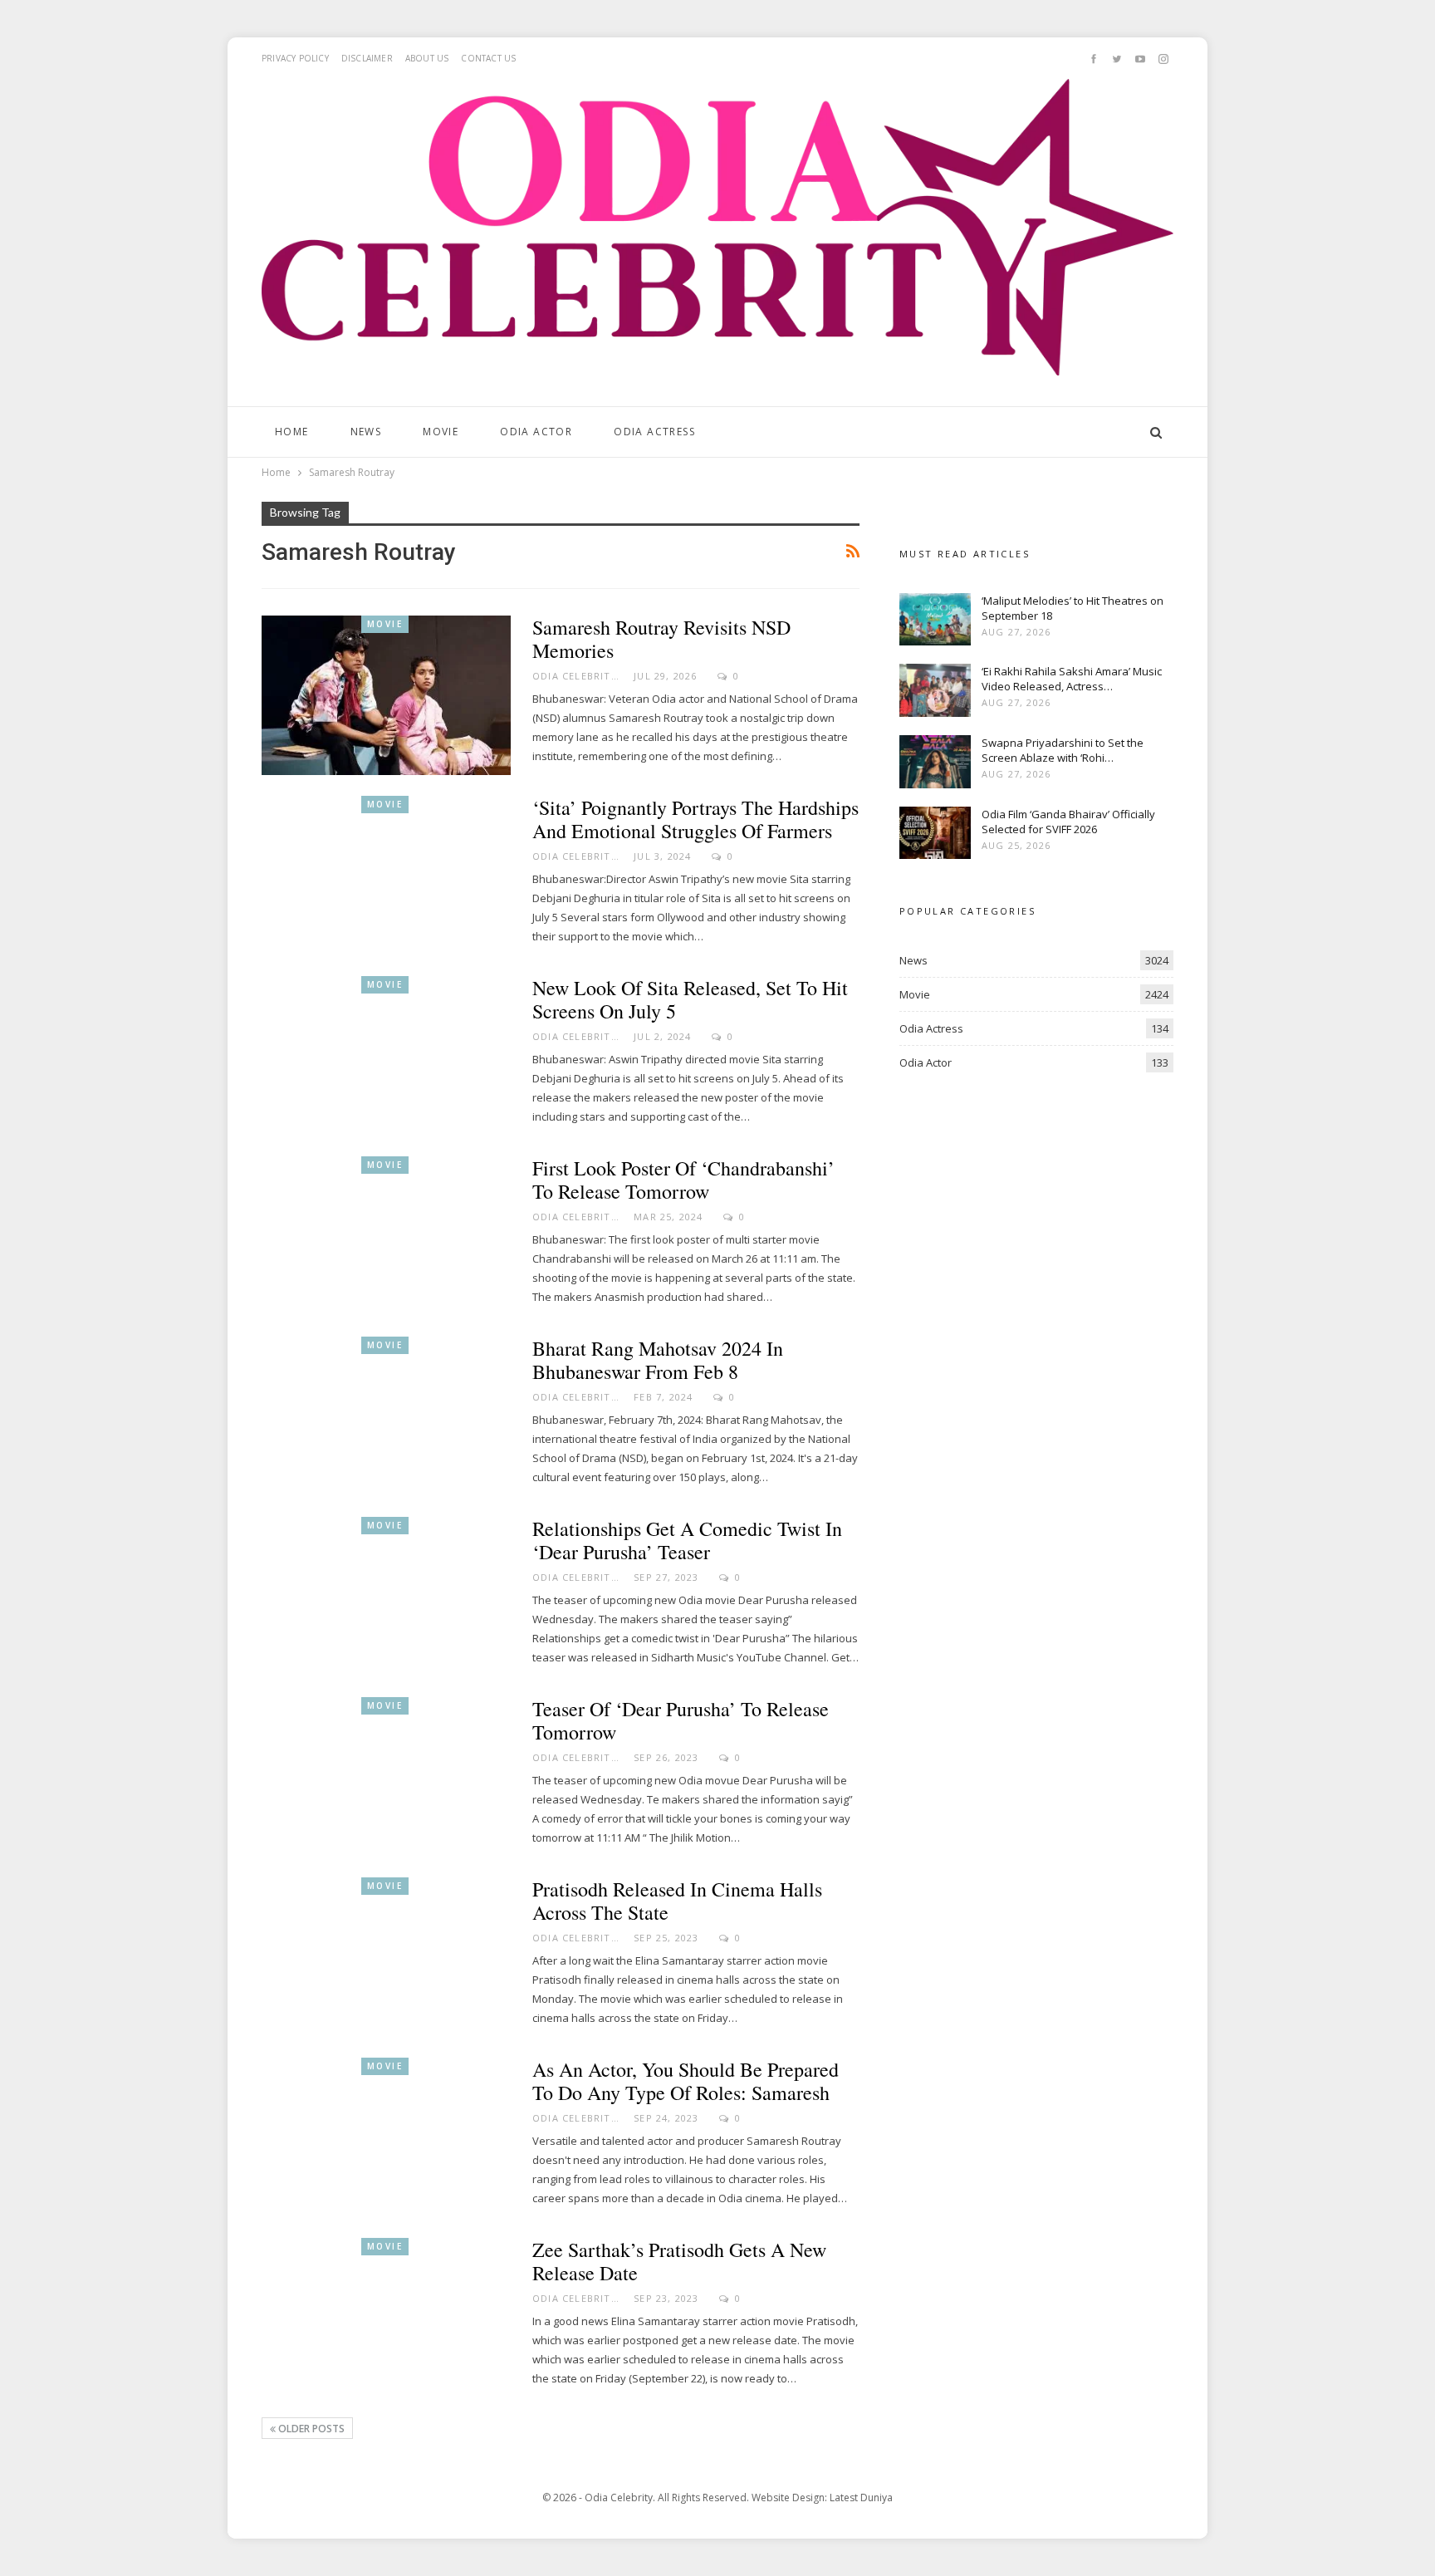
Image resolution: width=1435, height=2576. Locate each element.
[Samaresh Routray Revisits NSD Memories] (386, 695)
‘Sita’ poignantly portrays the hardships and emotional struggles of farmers (695, 819)
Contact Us (488, 58)
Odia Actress (654, 432)
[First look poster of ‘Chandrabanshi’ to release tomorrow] (386, 1236)
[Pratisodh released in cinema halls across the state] (386, 1957)
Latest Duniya (861, 2497)
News (366, 432)
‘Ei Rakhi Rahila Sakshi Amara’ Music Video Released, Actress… (1072, 679)
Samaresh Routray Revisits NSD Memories (661, 639)
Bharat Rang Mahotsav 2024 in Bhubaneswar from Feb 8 (658, 1360)
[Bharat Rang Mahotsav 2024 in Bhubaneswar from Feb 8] (386, 1416)
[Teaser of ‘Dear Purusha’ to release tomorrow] (386, 1777)
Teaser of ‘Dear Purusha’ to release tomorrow (681, 1720)
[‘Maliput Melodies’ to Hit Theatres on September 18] (935, 620)
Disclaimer (367, 58)
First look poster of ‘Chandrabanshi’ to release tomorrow (683, 1180)
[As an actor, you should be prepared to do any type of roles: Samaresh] (386, 2137)
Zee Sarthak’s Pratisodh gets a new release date (679, 2261)
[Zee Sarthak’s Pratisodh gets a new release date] (386, 2318)
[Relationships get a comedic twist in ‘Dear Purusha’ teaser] (386, 1597)
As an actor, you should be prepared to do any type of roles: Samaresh (686, 2081)
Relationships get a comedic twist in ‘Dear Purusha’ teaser (687, 1540)
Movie (441, 432)
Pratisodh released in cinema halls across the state (677, 1901)
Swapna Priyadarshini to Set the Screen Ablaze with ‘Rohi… (1063, 750)
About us (427, 58)
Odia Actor (536, 432)
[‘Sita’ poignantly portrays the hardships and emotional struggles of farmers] (386, 876)
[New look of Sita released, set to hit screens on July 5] (386, 1056)
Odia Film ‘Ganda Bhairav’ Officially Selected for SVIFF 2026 (1068, 822)
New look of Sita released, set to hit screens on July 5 (690, 999)
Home (292, 432)
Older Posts (310, 2429)
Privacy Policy (295, 58)
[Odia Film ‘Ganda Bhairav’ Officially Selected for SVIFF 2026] (935, 833)
